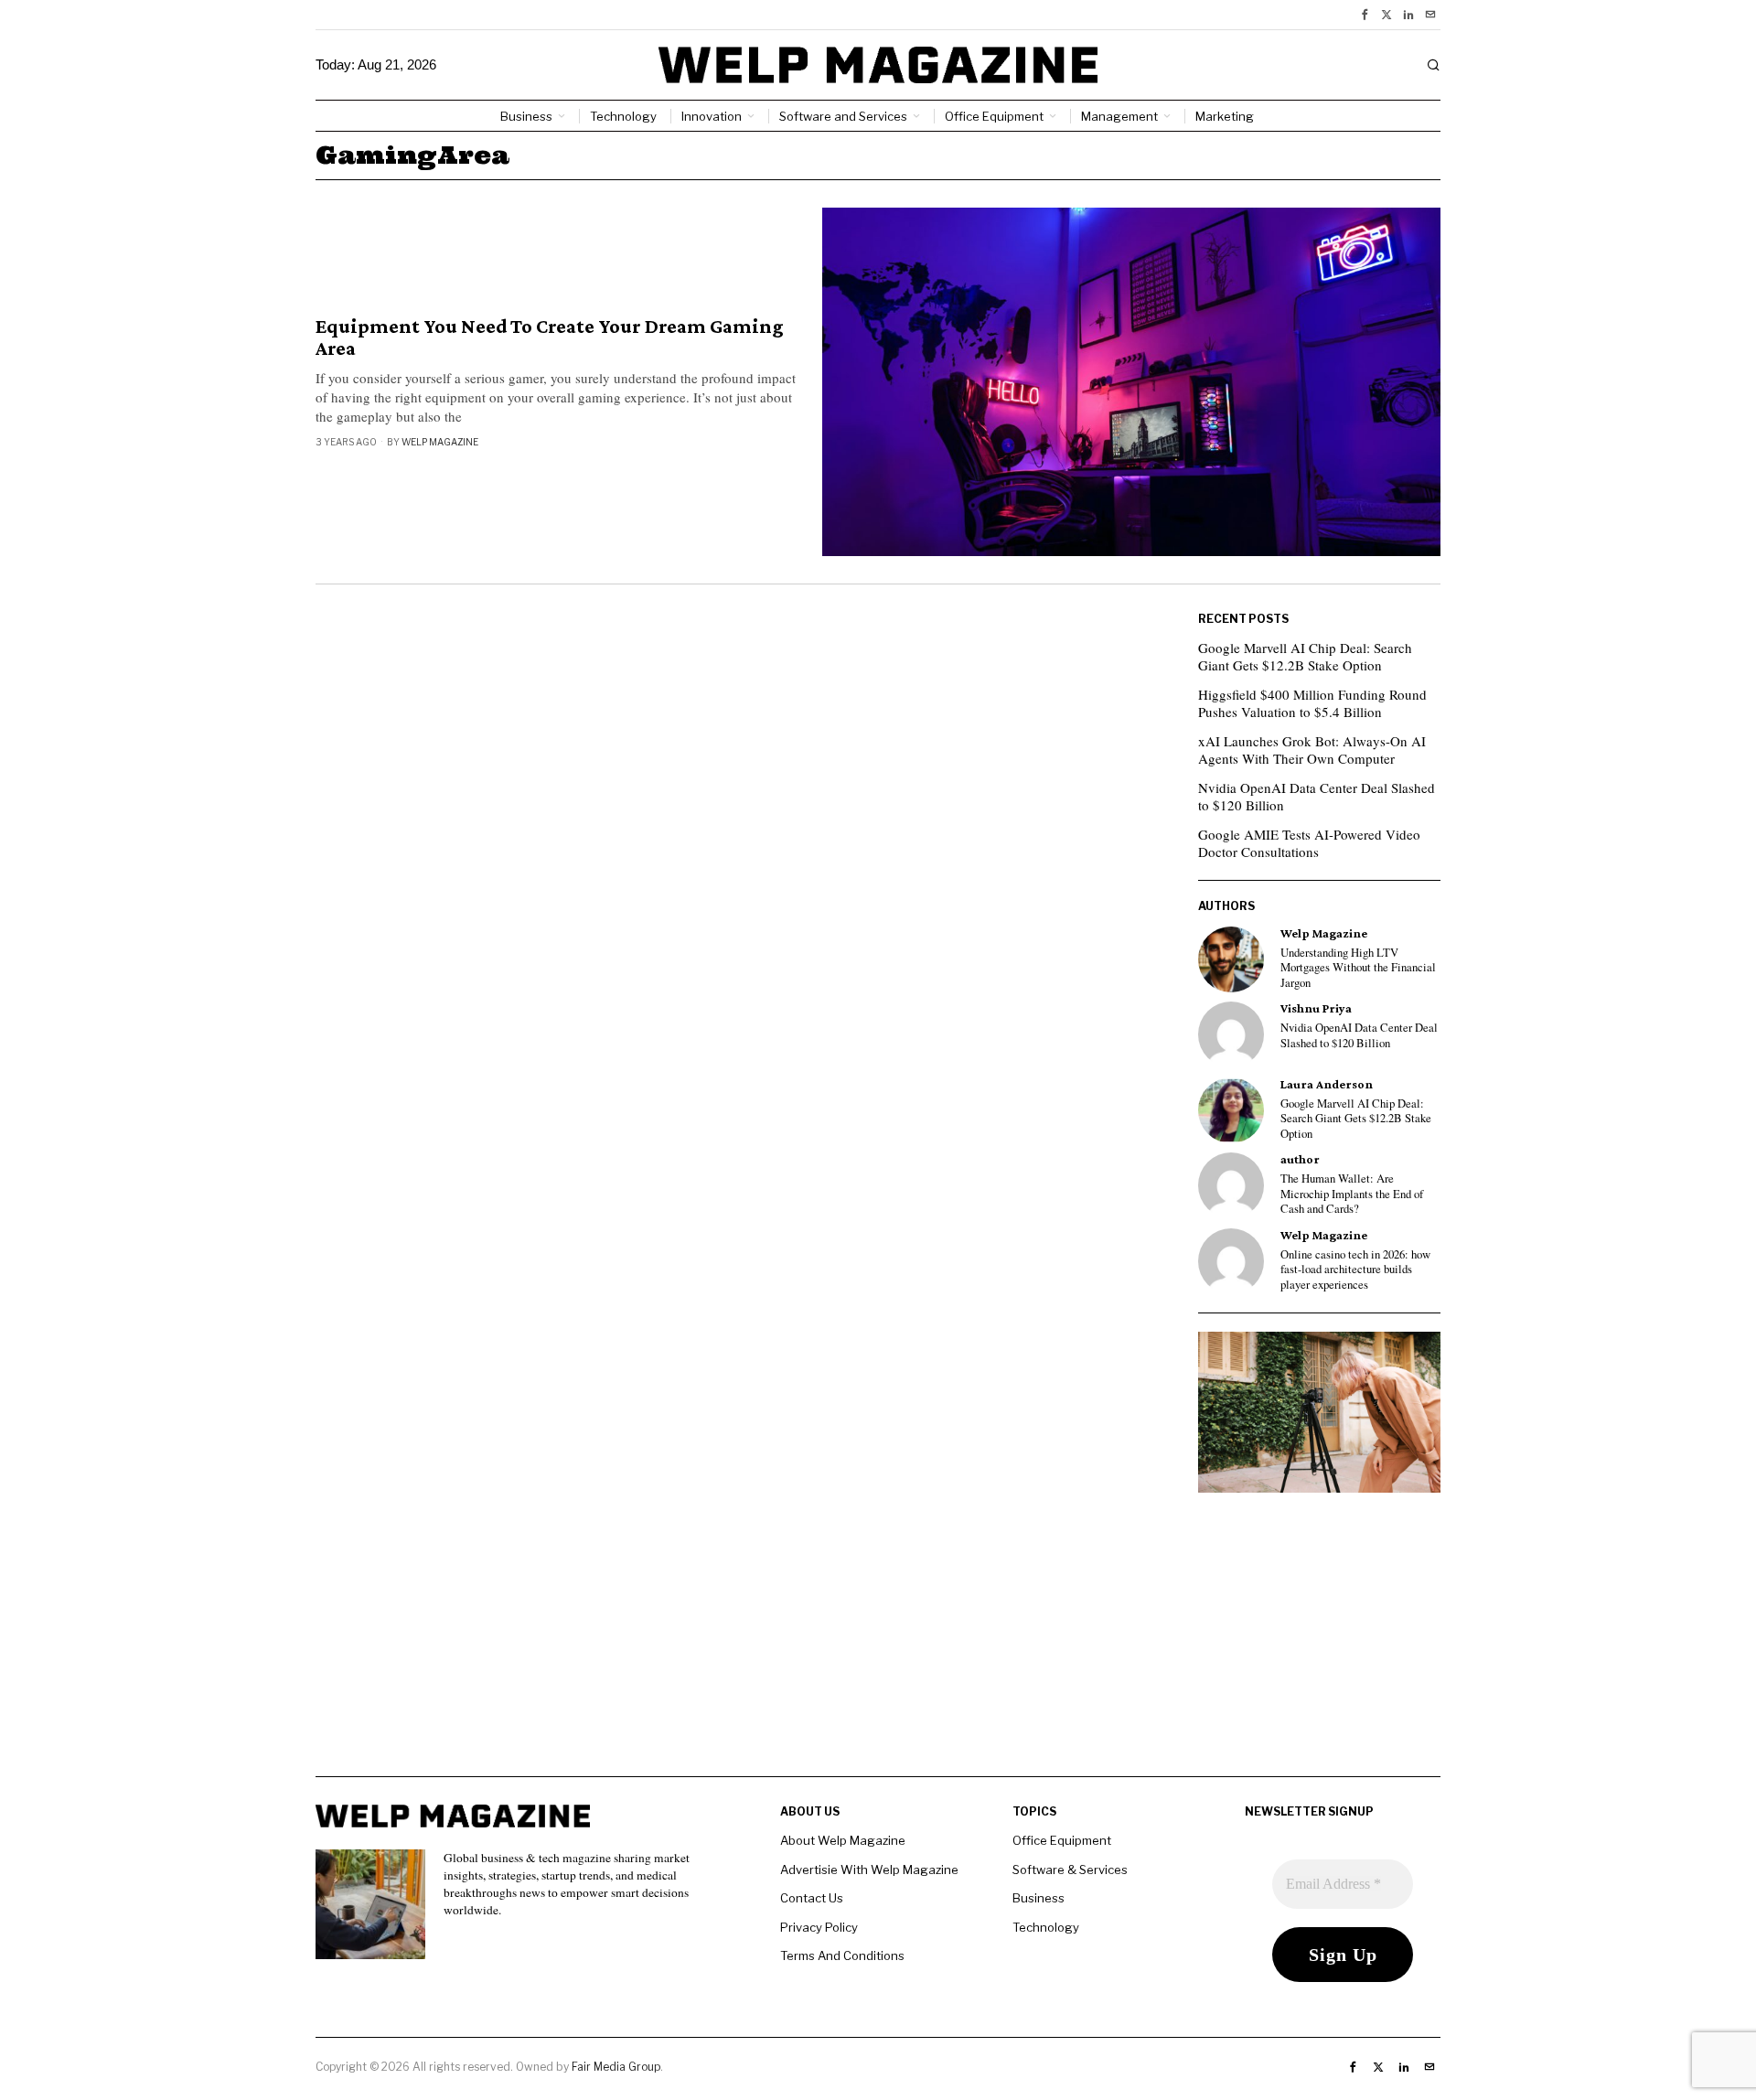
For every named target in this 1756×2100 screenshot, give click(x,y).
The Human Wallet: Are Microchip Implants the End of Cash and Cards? (1352, 1194)
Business (1039, 1898)
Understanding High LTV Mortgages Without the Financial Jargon (1358, 968)
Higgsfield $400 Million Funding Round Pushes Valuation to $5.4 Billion (1312, 703)
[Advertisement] (878, 1648)
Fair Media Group (616, 2067)
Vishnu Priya (1316, 1008)
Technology (1046, 1927)
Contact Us (812, 1898)
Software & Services (1070, 1870)
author (1300, 1159)
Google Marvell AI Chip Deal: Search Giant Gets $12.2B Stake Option (1305, 657)
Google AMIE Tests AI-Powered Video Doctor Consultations (1309, 843)
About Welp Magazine (843, 1840)
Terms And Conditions (842, 1955)
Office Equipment (1062, 1840)
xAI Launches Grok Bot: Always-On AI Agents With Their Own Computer (1312, 750)
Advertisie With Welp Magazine (869, 1870)
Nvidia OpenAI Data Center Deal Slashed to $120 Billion (1317, 797)
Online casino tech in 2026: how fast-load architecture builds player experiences (1355, 1270)
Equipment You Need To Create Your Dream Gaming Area (550, 337)
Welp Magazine (440, 442)
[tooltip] (1365, 15)
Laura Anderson (1327, 1084)
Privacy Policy (819, 1927)
